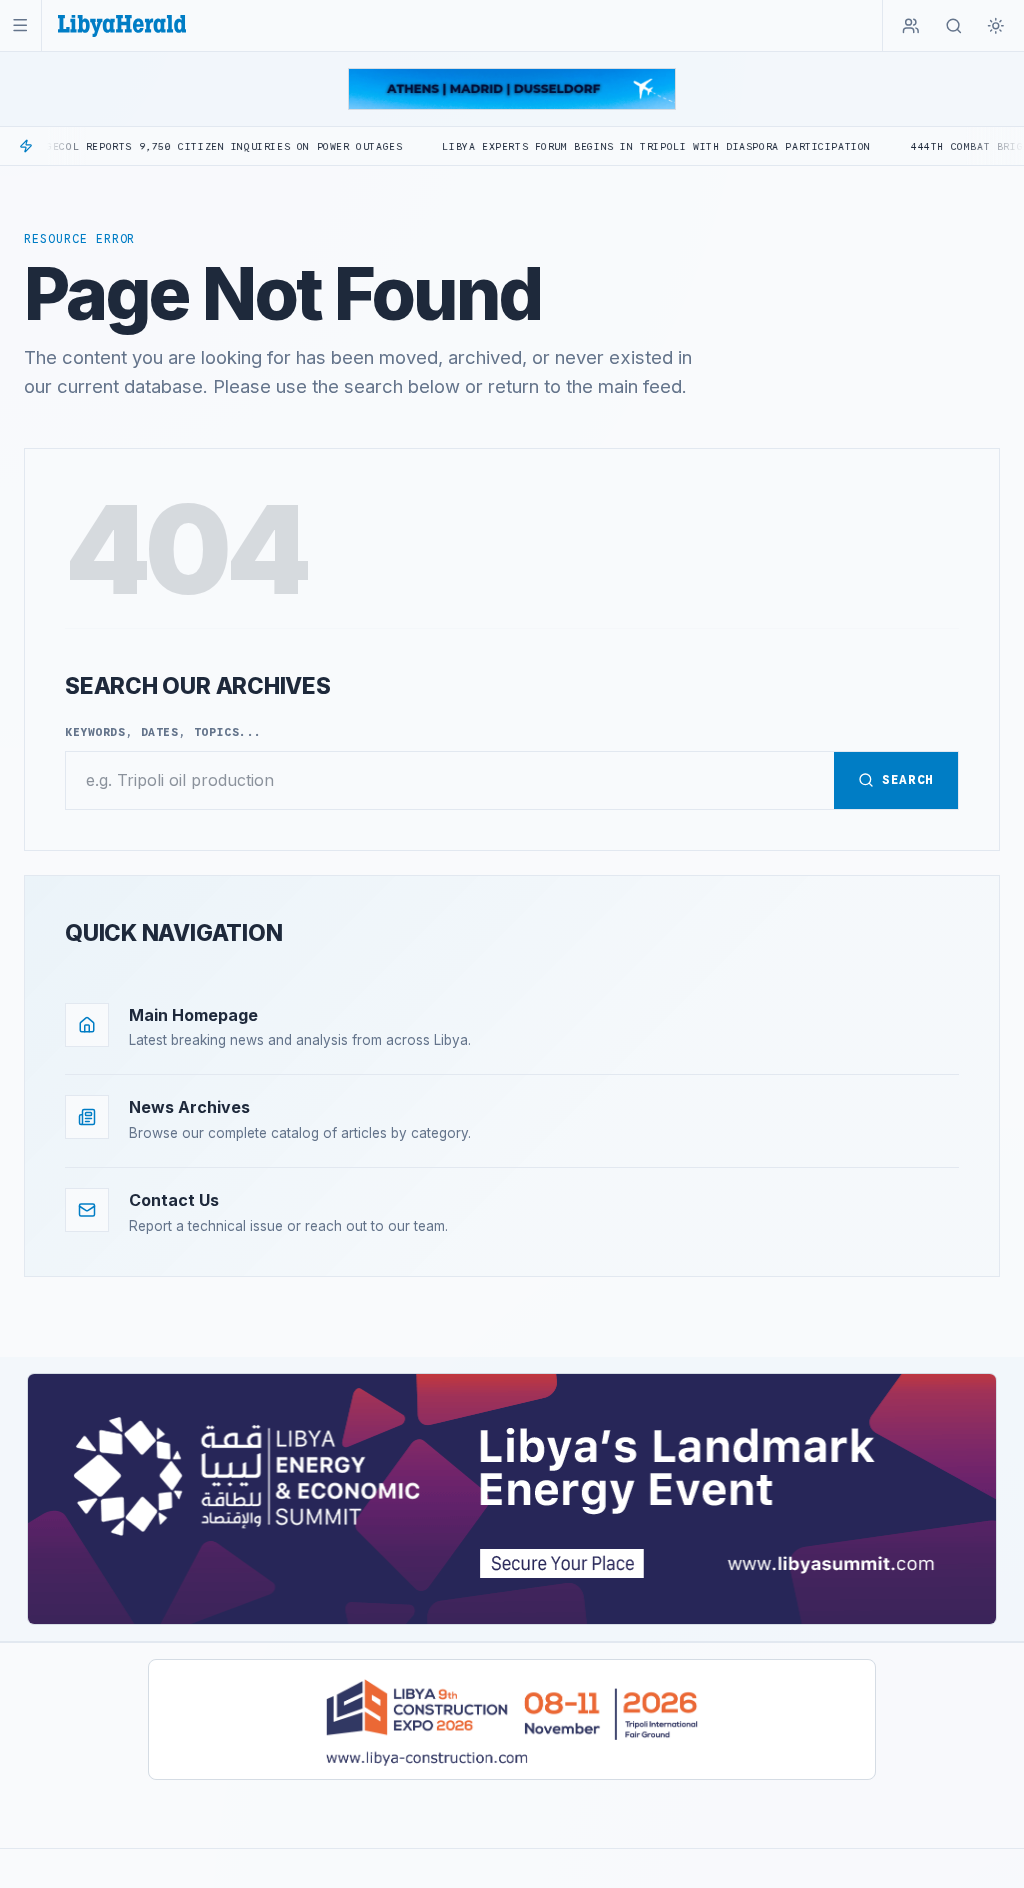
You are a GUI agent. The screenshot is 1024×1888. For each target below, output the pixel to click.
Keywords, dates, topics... (163, 732)
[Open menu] (20, 25)
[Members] (911, 26)
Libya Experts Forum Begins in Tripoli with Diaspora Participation (605, 146)
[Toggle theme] (996, 26)
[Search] (954, 26)
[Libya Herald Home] (122, 25)
